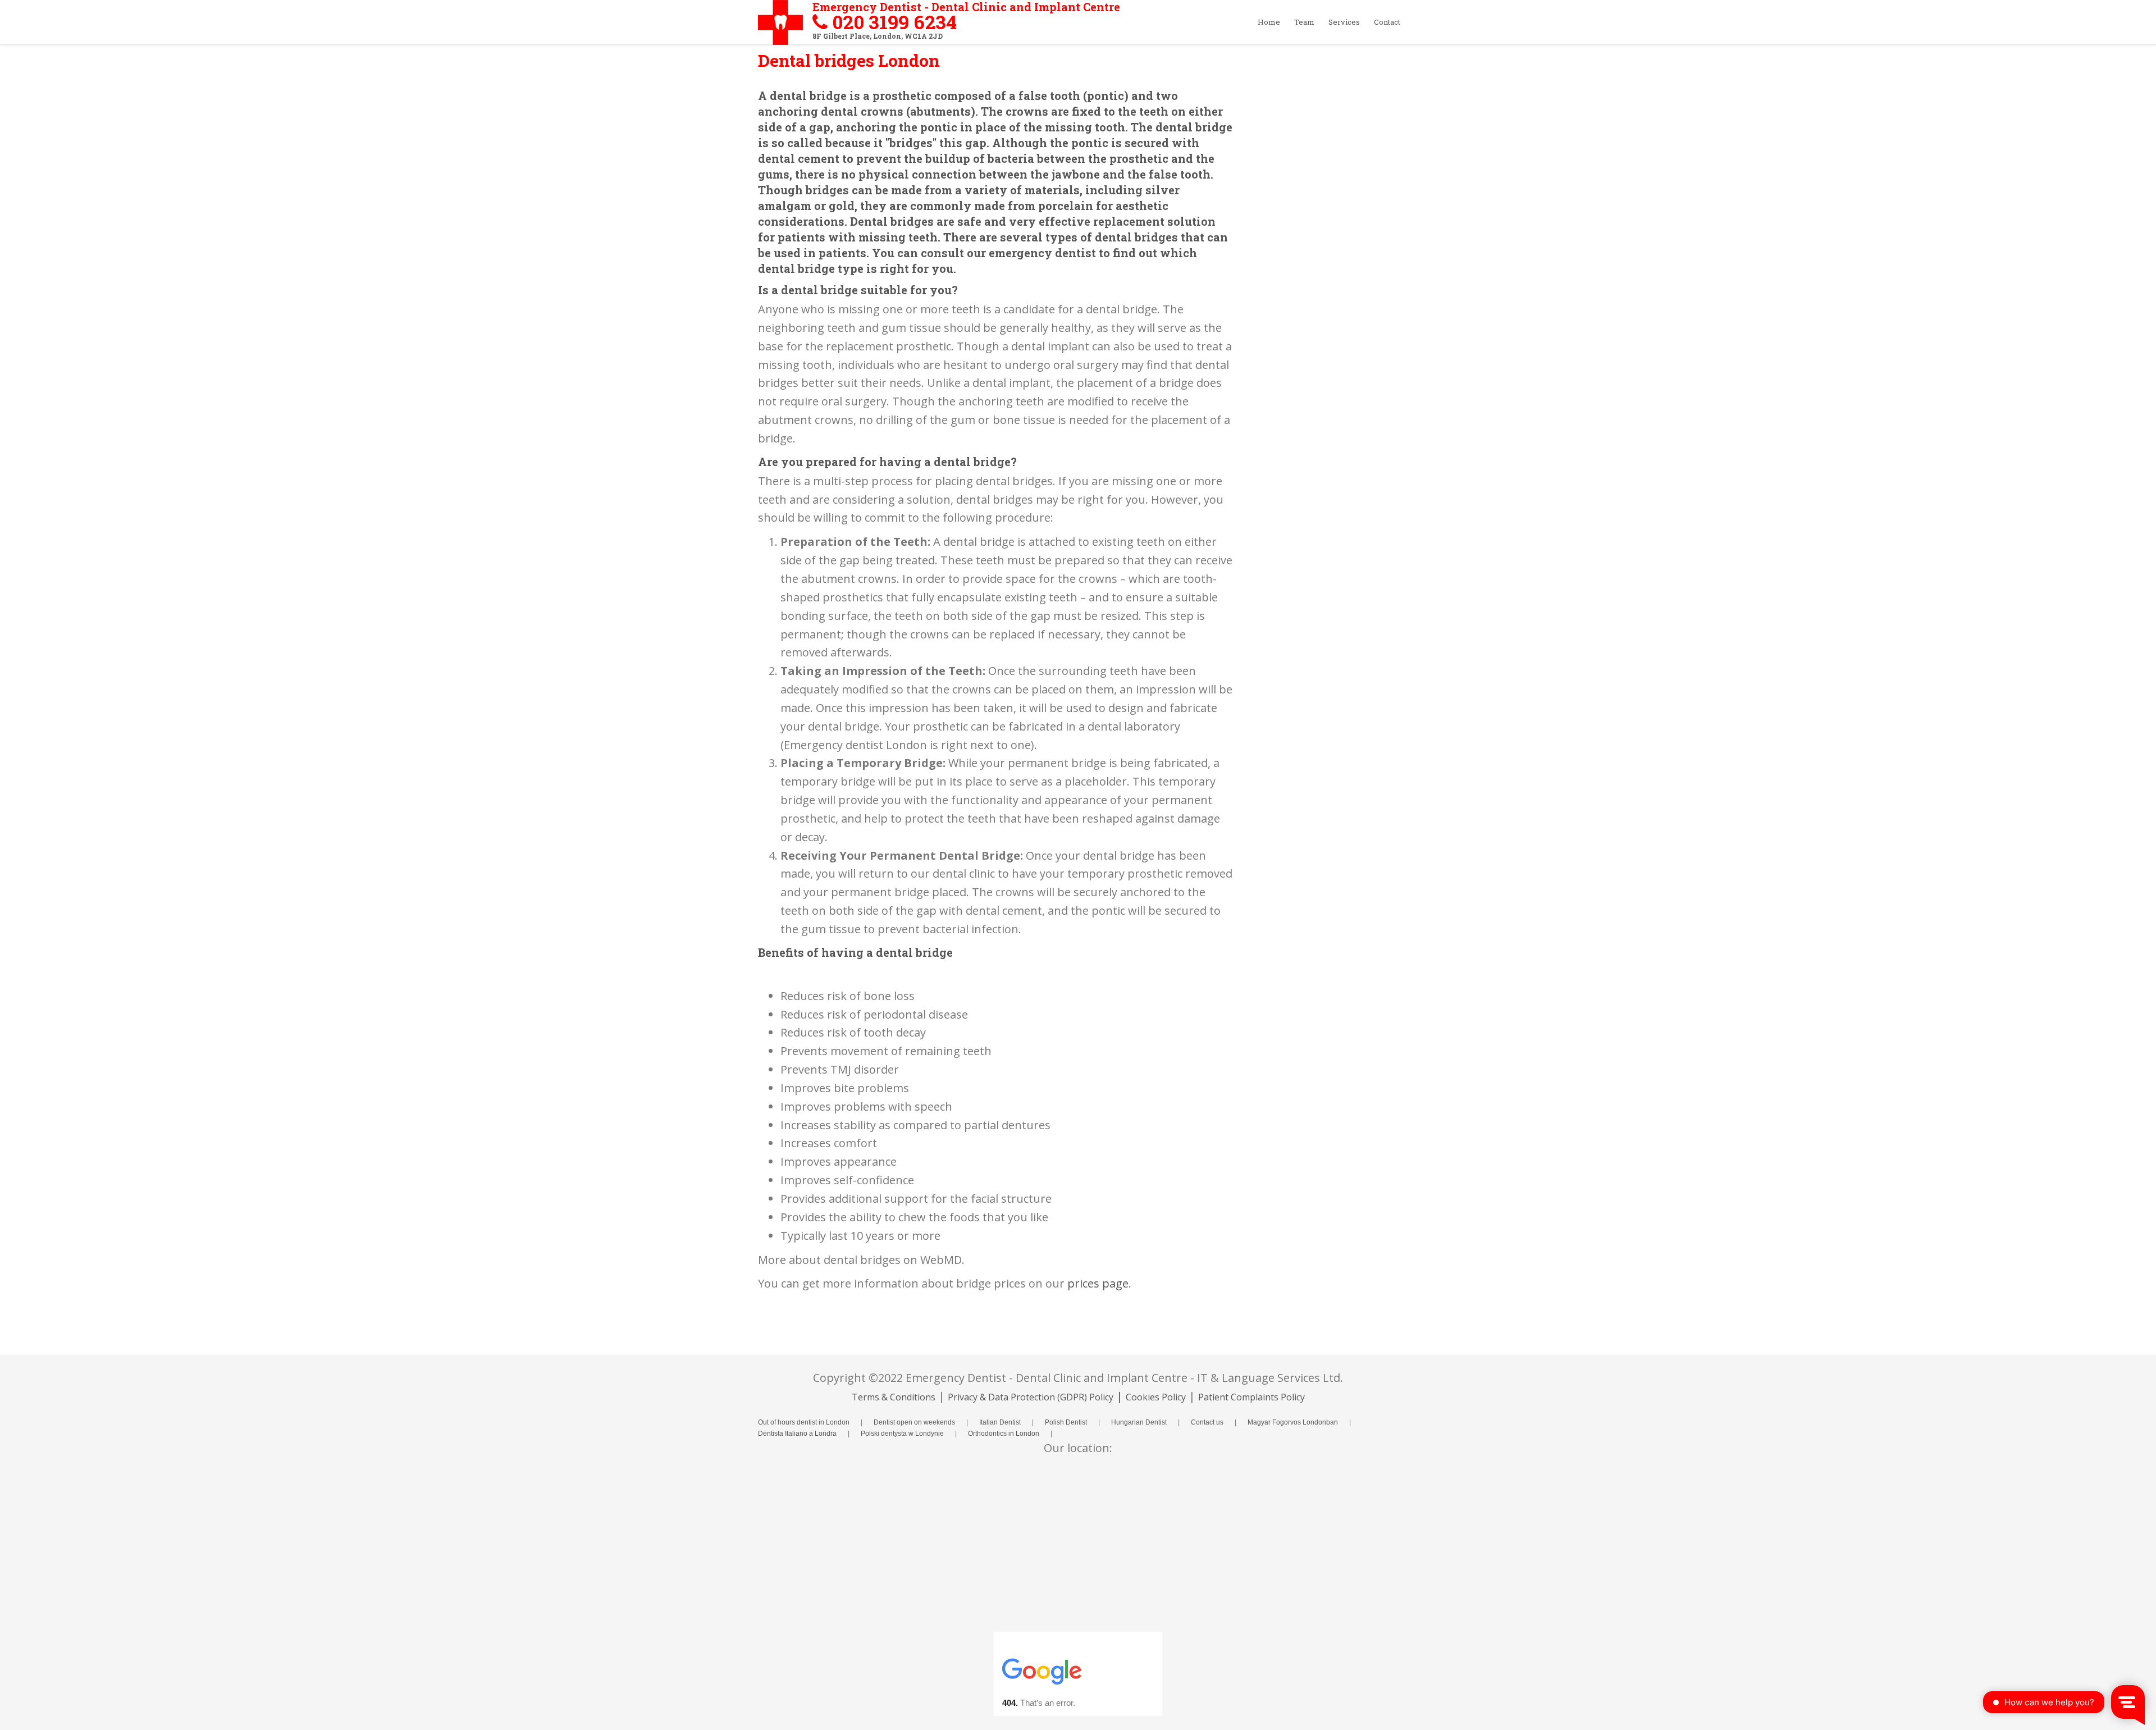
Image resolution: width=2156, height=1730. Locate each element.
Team (1304, 22)
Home (1269, 22)
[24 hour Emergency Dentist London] (772, 26)
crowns (882, 111)
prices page (1098, 1283)
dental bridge (808, 95)
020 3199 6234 (894, 22)
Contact (1387, 22)
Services (1344, 22)
